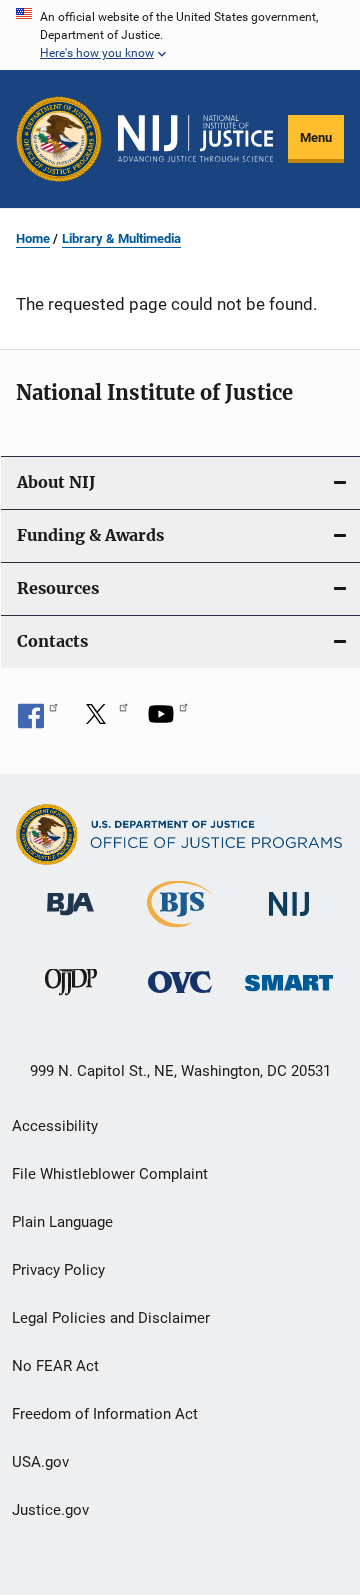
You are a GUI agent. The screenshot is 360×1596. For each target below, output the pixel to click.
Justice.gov (50, 1510)
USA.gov (40, 1462)
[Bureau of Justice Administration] (70, 919)
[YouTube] (168, 721)
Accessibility (55, 1126)
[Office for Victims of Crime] (180, 996)
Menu (316, 137)
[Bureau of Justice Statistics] (179, 931)
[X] (103, 721)
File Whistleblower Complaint (110, 1174)
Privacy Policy (58, 1270)
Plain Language (62, 1222)
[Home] (195, 138)
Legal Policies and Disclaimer (111, 1318)
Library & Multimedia (121, 238)
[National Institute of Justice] (289, 919)
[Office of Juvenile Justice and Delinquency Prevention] (71, 999)
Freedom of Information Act (105, 1414)
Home (33, 238)
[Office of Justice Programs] (59, 139)
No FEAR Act (55, 1366)
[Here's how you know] (180, 35)
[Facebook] (38, 721)
